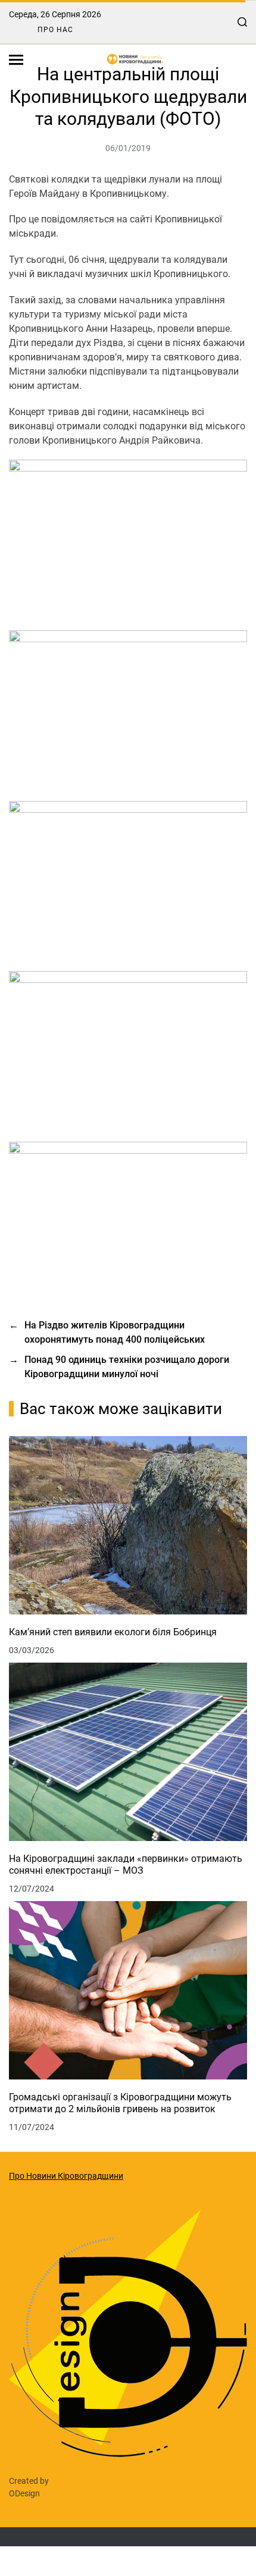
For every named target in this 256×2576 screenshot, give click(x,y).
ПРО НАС (55, 30)
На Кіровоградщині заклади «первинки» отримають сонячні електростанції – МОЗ (126, 1865)
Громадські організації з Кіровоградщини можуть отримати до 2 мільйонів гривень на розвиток (120, 2103)
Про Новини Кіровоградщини (66, 2176)
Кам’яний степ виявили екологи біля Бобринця (113, 1632)
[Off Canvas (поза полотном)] (16, 60)
